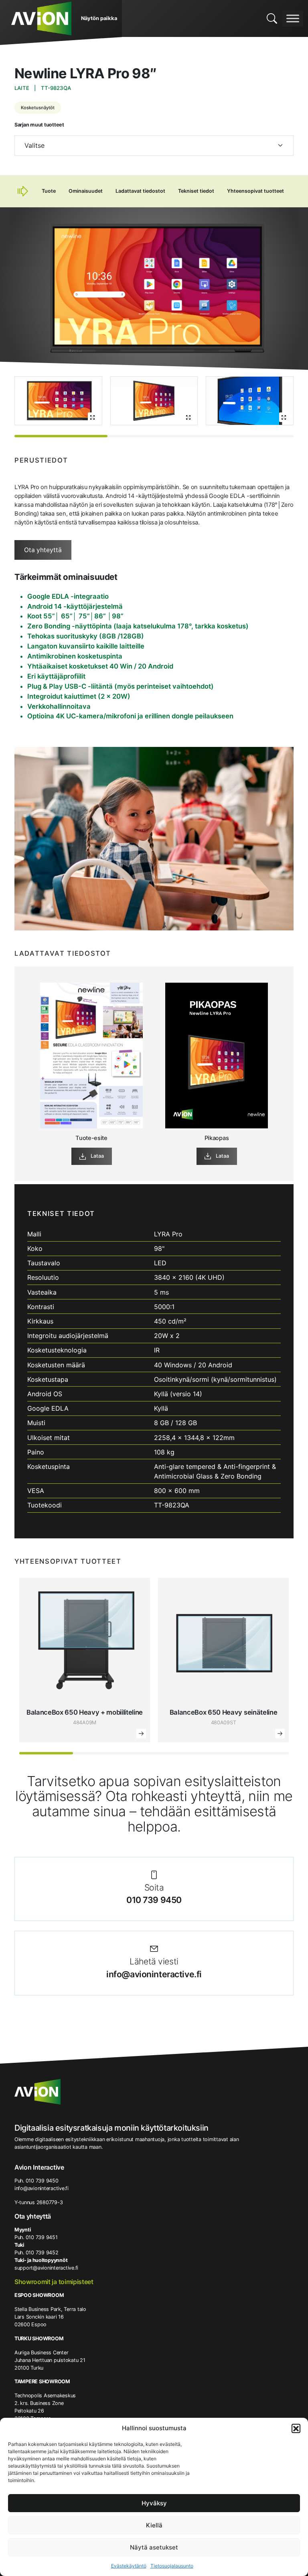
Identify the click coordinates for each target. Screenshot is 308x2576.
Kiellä (154, 2525)
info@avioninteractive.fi (154, 1974)
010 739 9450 (154, 1900)
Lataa (97, 1156)
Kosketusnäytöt (38, 108)
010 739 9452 (42, 2253)
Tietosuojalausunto (172, 2566)
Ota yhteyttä (43, 550)
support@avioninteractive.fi (46, 2268)
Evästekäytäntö (129, 2566)
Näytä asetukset (154, 2547)
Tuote (49, 191)
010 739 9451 (42, 2237)
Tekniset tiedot (196, 191)
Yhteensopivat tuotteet (255, 191)
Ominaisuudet (86, 191)
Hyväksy (154, 2503)
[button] (296, 2428)
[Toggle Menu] (293, 18)
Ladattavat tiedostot (140, 191)
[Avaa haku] (272, 18)
